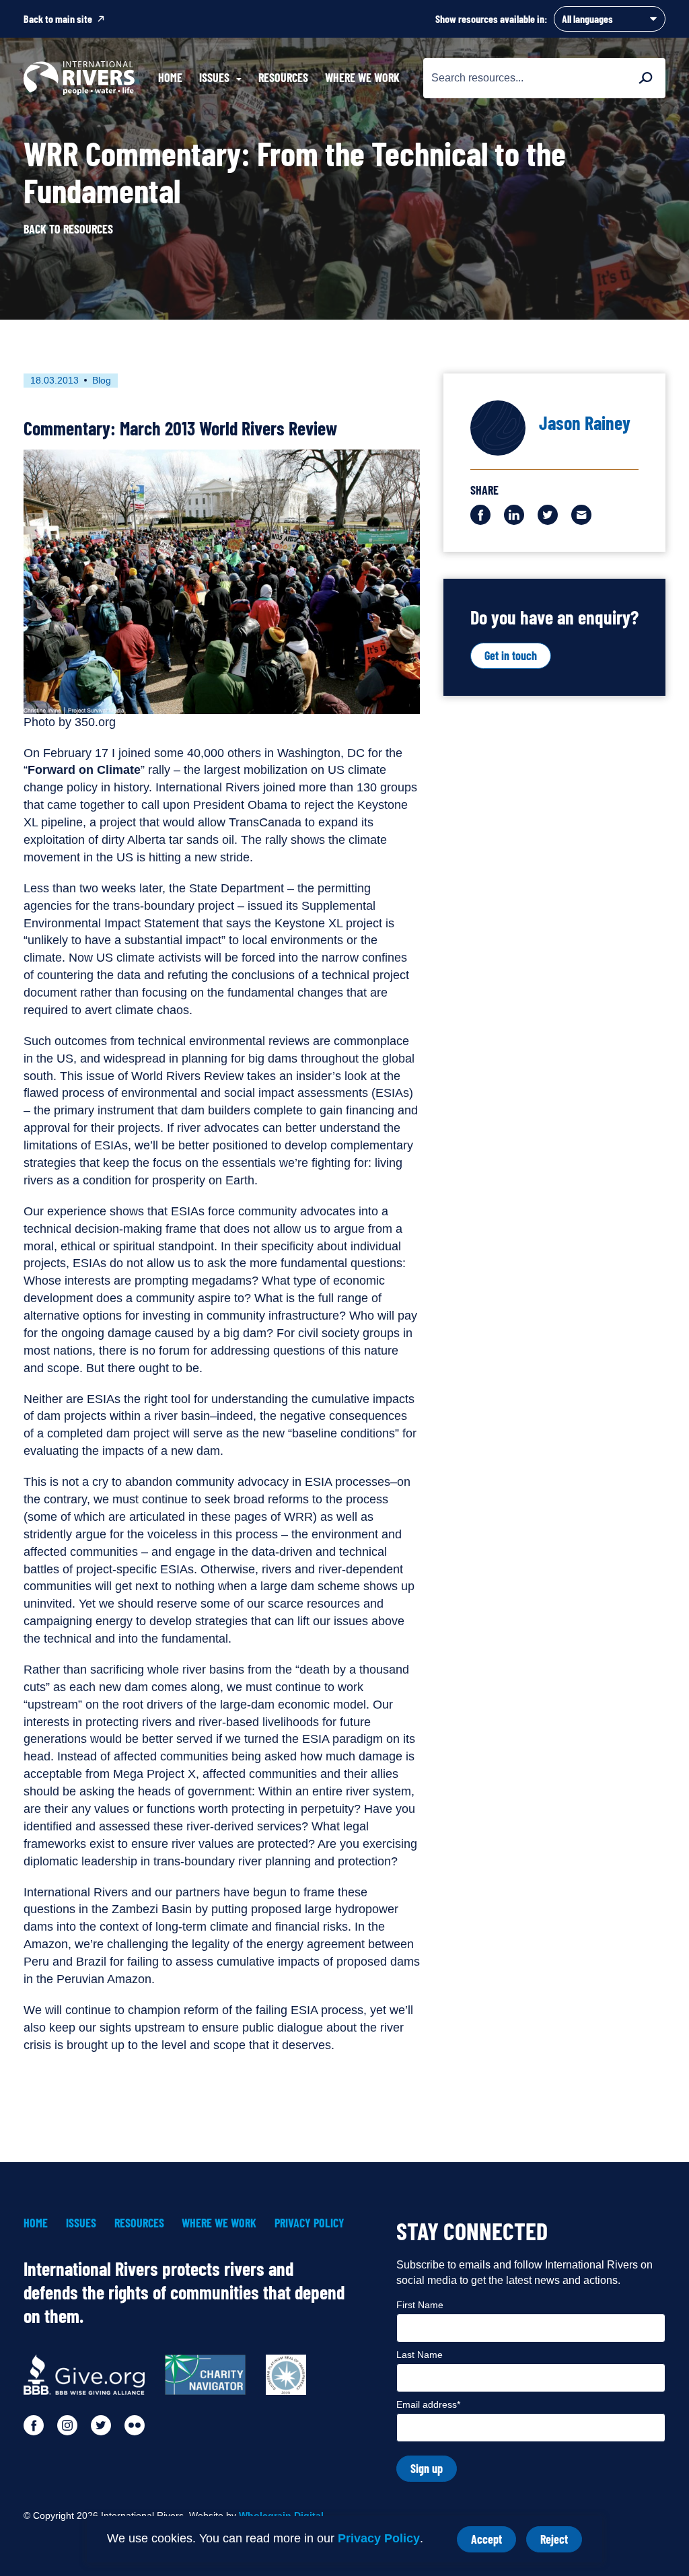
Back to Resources (68, 229)
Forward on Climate (84, 770)
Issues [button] (214, 77)
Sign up (427, 2468)
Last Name (420, 2355)
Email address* (428, 2404)
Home (170, 77)
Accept (494, 2542)
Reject (561, 2542)
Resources (283, 77)
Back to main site (58, 19)
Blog (102, 380)
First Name (420, 2305)
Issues (81, 2223)
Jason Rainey (585, 423)
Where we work (362, 77)
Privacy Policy (379, 2538)
